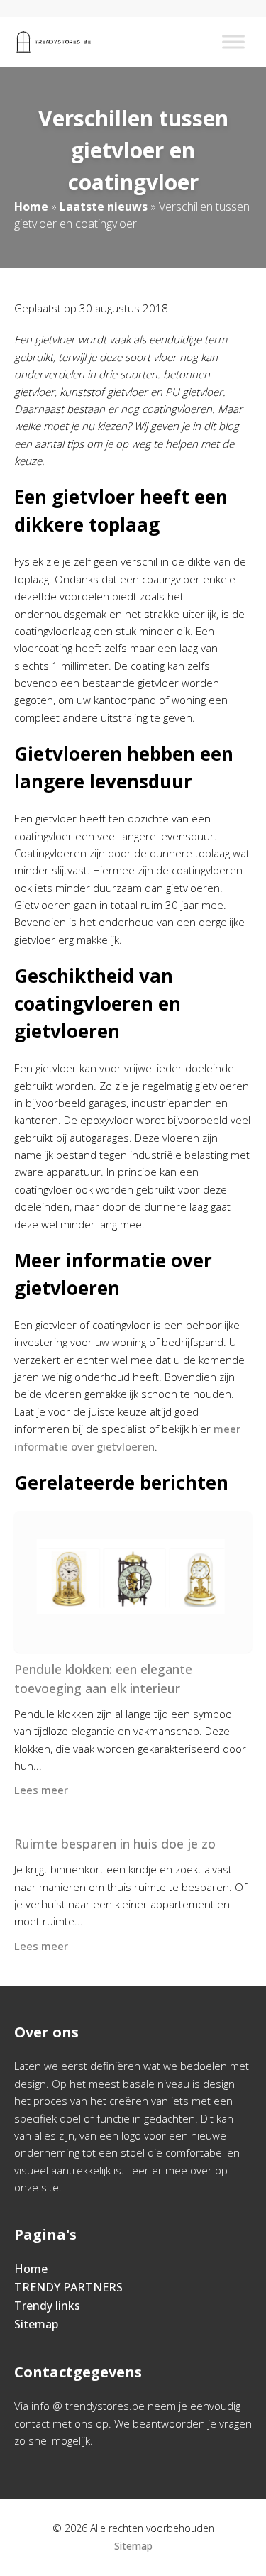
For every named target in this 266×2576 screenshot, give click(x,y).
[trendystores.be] (54, 42)
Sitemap (36, 2324)
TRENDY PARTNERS (68, 2287)
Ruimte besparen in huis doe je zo (115, 1844)
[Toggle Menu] (233, 42)
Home (31, 207)
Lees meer (41, 1790)
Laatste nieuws (104, 207)
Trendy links (47, 2306)
